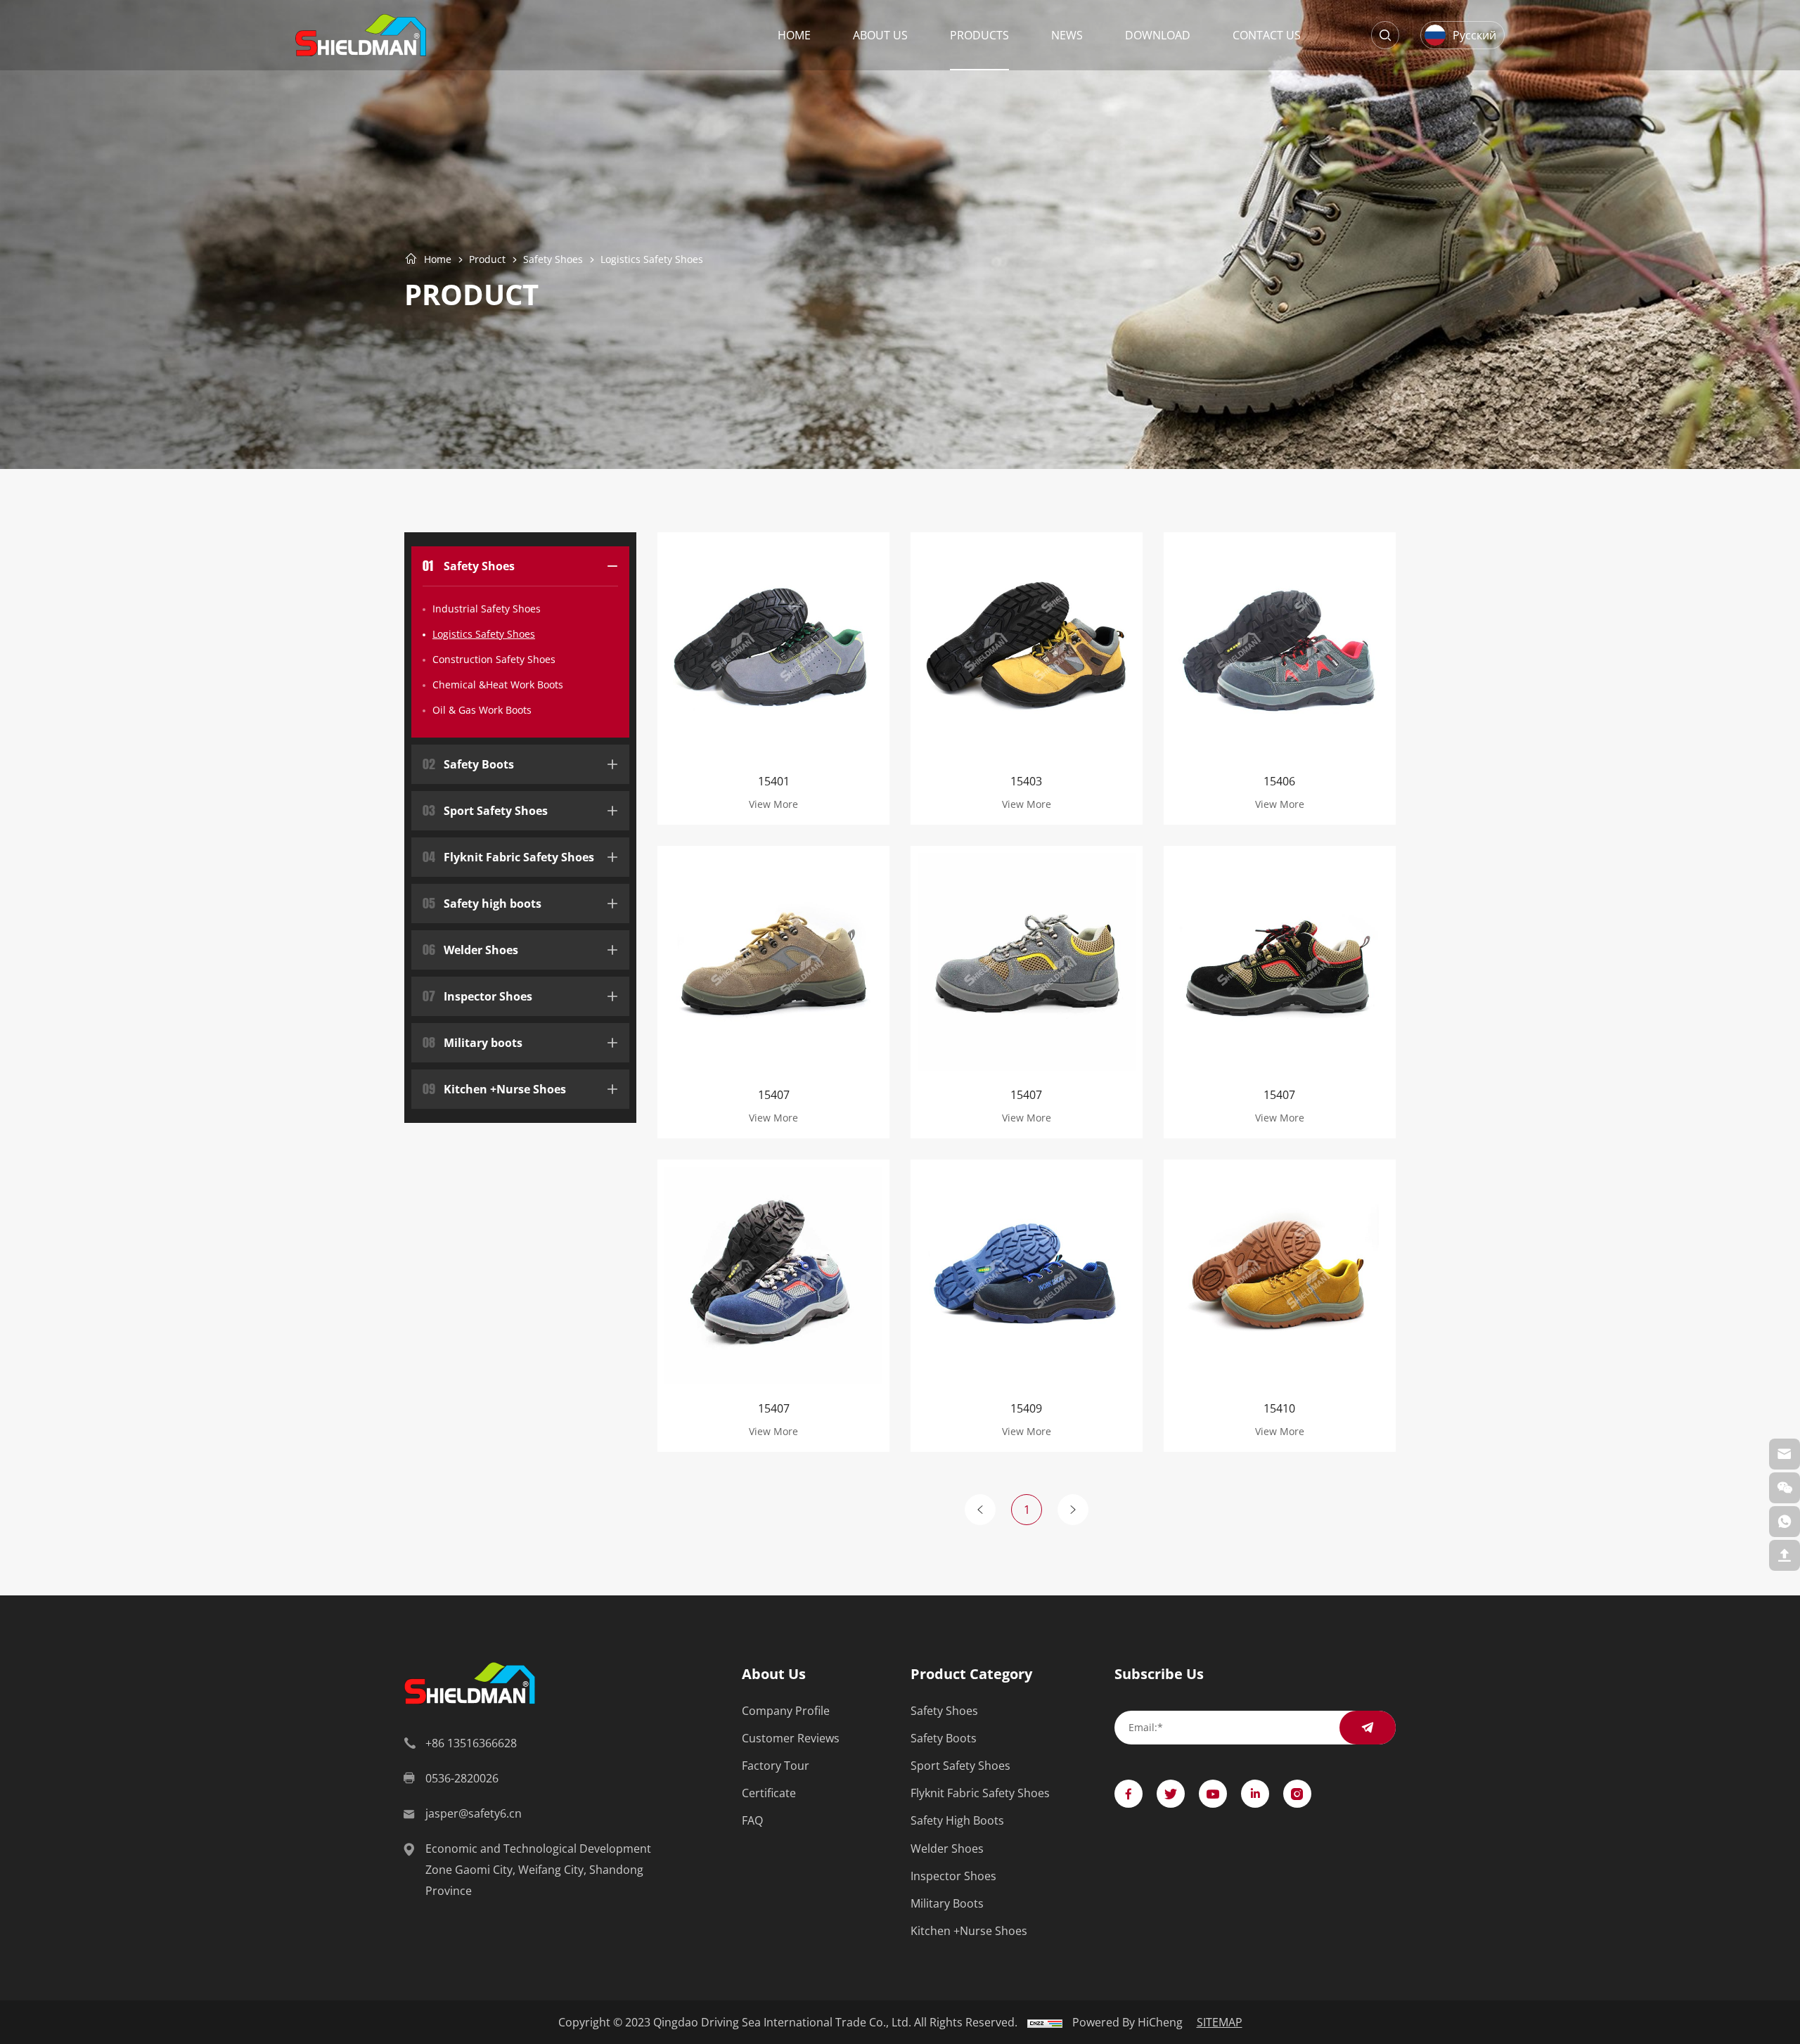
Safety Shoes (553, 259)
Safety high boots (482, 902)
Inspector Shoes (477, 995)
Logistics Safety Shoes (652, 259)
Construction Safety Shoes (494, 659)
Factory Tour (776, 1765)
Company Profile (786, 1710)
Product (487, 259)
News (1067, 35)
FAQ (752, 1820)
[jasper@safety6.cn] (1785, 1454)
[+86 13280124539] (1785, 1522)
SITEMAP (1220, 2022)
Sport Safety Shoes (485, 809)
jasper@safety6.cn (474, 1813)
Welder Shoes (470, 948)
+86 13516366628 (471, 1743)
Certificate (769, 1793)
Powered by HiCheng (1127, 2022)
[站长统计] (1045, 2022)
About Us (880, 35)
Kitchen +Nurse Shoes (494, 1087)
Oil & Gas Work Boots (482, 710)
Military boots (472, 1041)
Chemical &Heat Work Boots (498, 684)
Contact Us (1267, 35)
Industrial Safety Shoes (487, 609)
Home (794, 35)
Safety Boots (468, 763)
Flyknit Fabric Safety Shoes (508, 855)
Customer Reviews (791, 1738)
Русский (1474, 35)
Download (1158, 35)
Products (979, 35)
